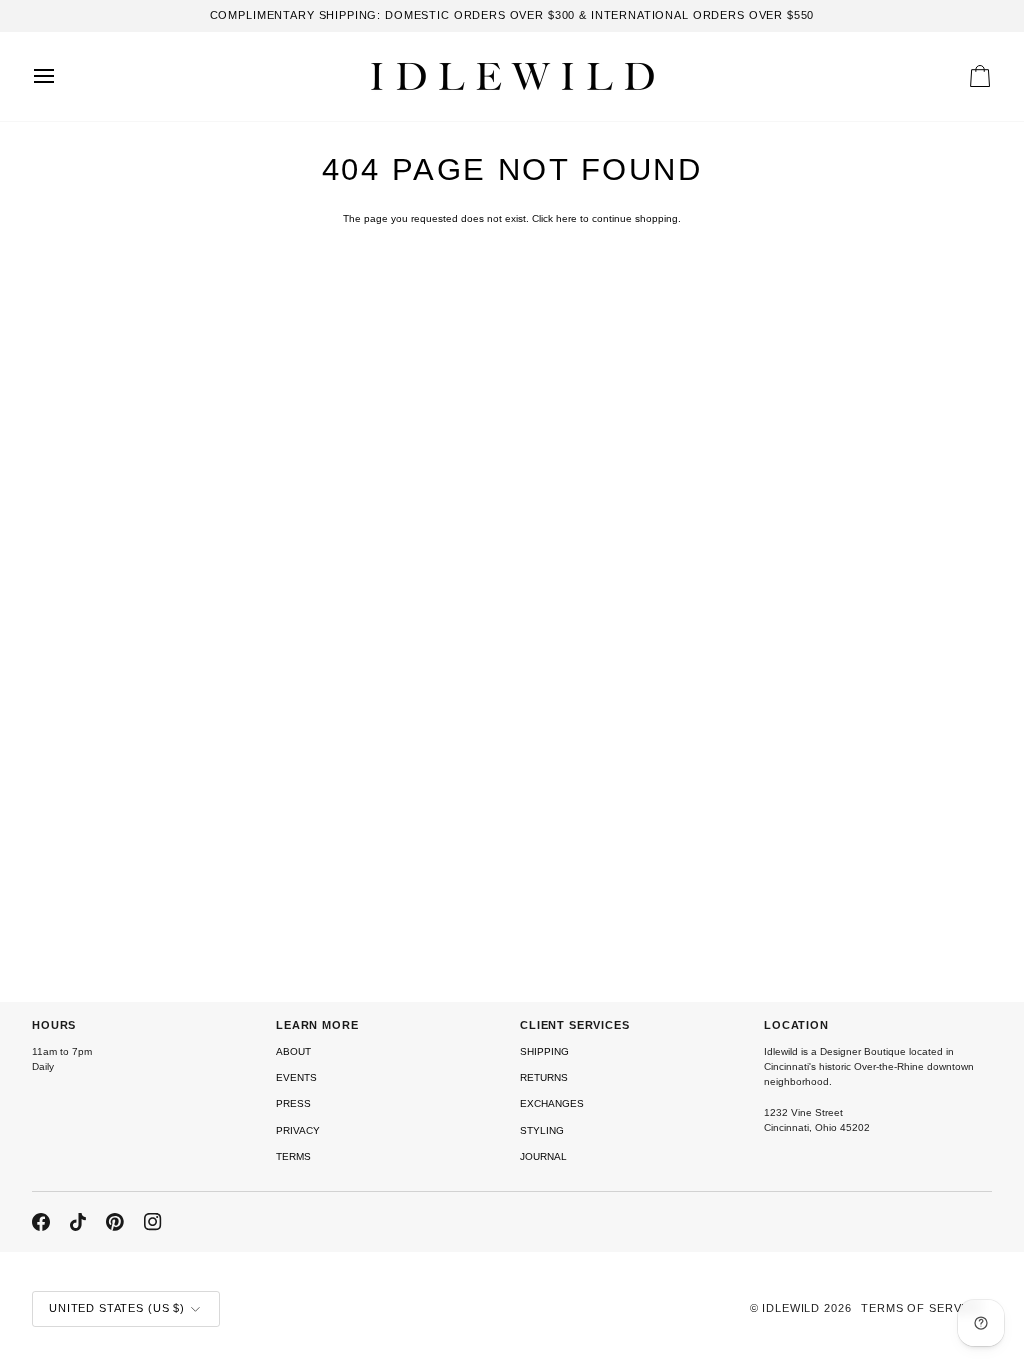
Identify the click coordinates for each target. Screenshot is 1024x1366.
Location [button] (796, 1025)
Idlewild (791, 1308)
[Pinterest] (115, 1222)
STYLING (542, 1130)
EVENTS (296, 1077)
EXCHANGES (552, 1103)
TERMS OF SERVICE (921, 1308)
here (566, 218)
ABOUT (293, 1051)
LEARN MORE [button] (317, 1025)
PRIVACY (298, 1130)
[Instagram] (153, 1222)
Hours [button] (54, 1025)
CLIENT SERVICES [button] (575, 1025)
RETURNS (544, 1077)
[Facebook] (41, 1222)
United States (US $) (117, 1308)
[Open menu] (62, 76)
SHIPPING (544, 1051)
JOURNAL (543, 1156)
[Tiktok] (78, 1222)
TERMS (293, 1156)
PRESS (293, 1103)
